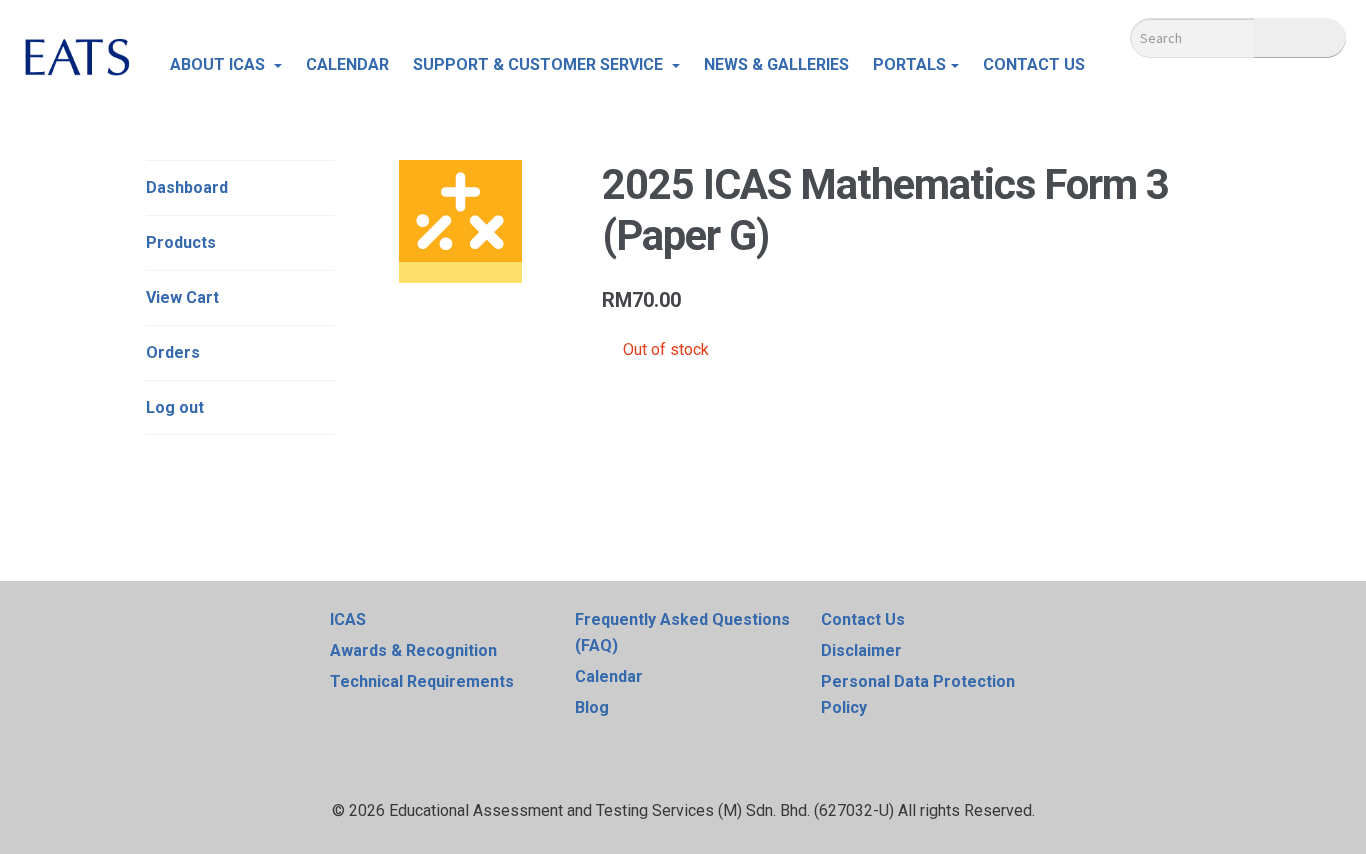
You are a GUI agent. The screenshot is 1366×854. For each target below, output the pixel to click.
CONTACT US (1034, 64)
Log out (175, 407)
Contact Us (863, 619)
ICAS (348, 619)
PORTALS (909, 64)
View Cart (182, 297)
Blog (592, 707)
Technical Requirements (422, 681)
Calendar (609, 676)
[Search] (1300, 38)
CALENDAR (347, 64)
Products (181, 242)
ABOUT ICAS (219, 64)
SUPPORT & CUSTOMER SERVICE (540, 64)
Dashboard (187, 187)
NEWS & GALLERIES (776, 64)
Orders (173, 352)
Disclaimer (861, 650)
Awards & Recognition (413, 650)
